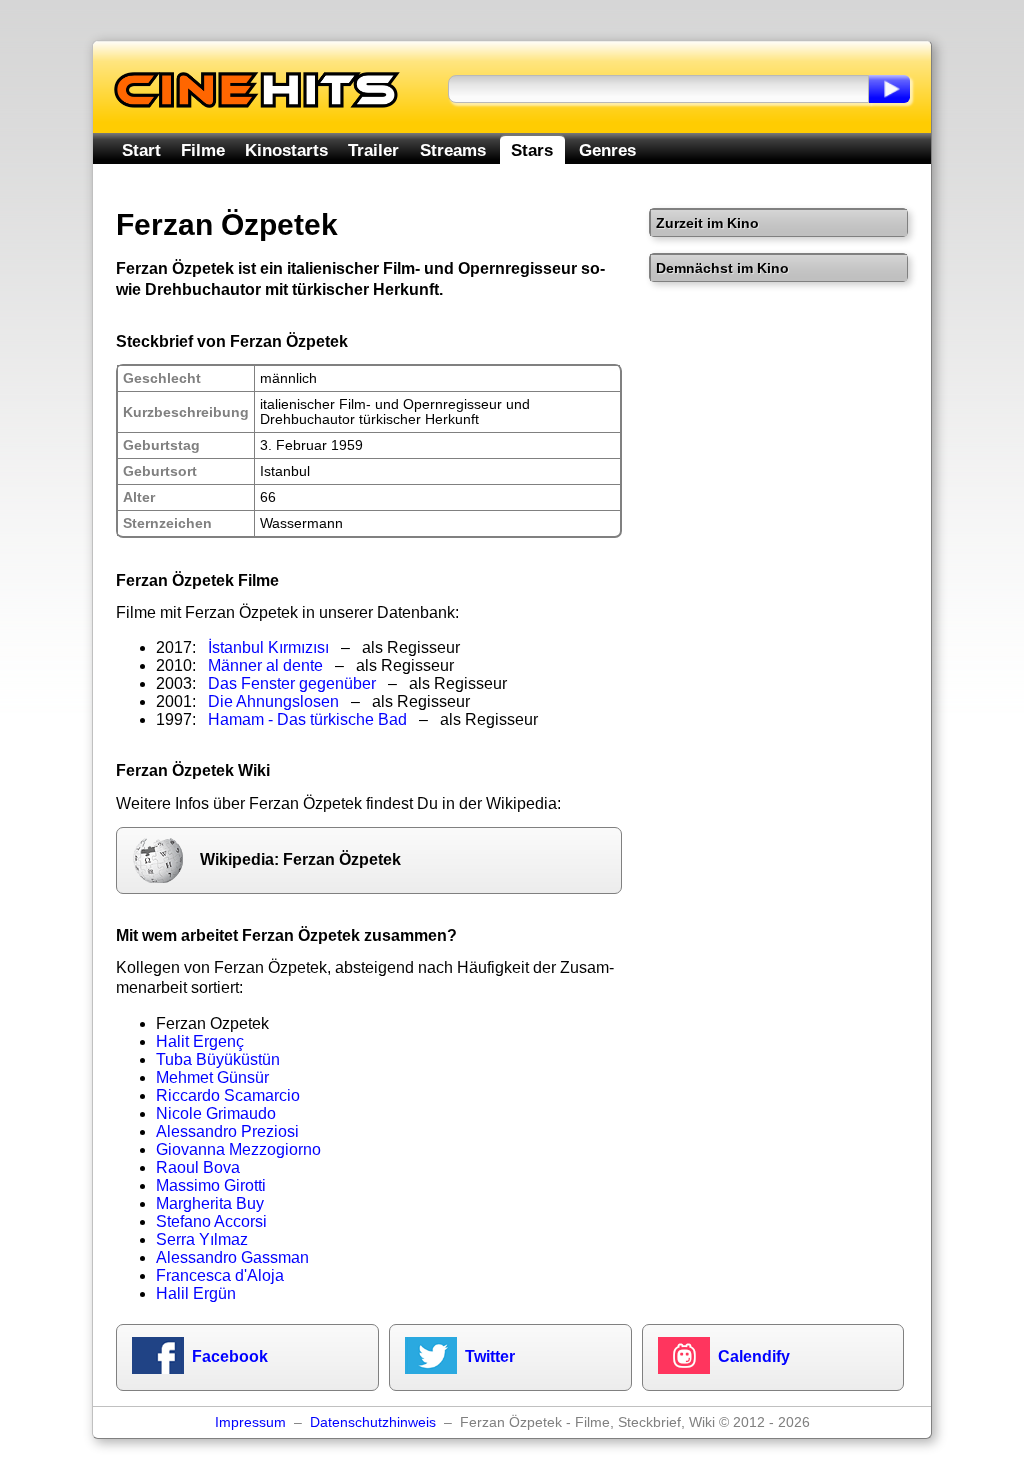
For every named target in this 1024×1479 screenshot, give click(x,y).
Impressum (250, 1422)
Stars (532, 150)
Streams (453, 150)
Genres (607, 150)
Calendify (754, 1356)
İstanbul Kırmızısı (268, 647)
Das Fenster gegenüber (292, 683)
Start (141, 150)
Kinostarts (286, 150)
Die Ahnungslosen (273, 701)
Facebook (230, 1356)
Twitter (490, 1356)
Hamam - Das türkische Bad (307, 719)
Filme (203, 150)
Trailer (373, 150)
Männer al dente (265, 665)
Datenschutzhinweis (373, 1422)
